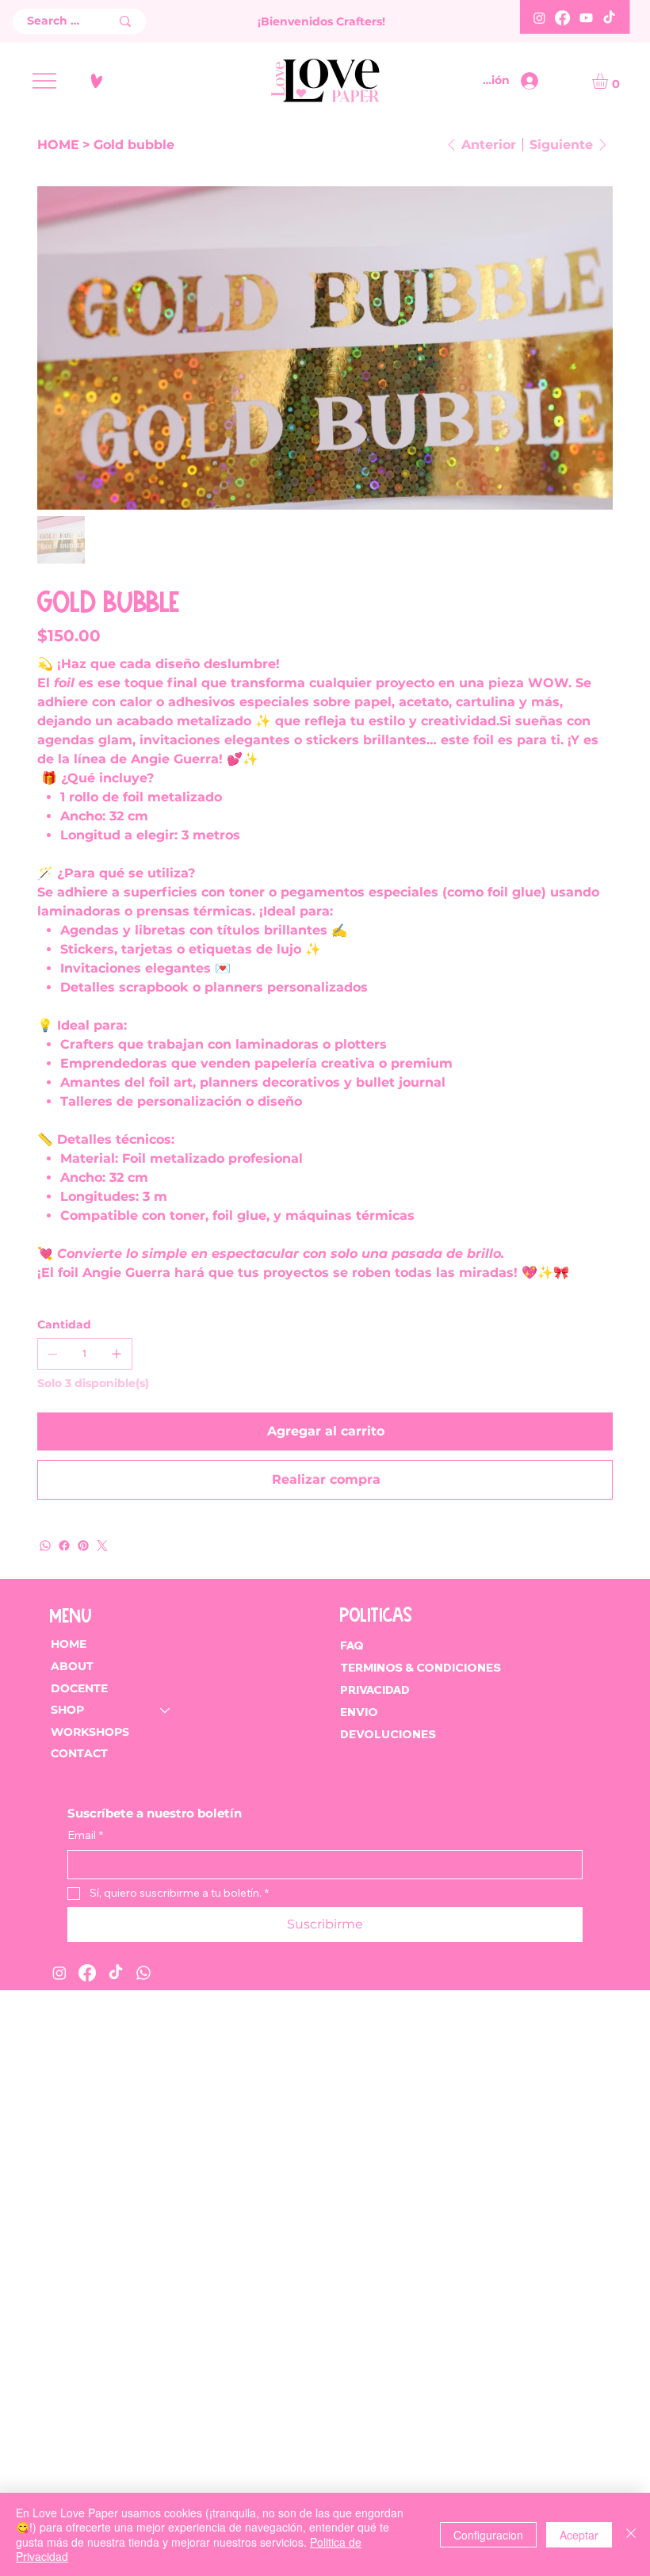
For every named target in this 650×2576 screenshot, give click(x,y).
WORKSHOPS (90, 1732)
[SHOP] (166, 1710)
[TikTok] (609, 18)
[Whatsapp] (143, 1973)
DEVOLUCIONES (388, 1734)
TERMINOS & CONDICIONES (422, 1668)
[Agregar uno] (117, 1354)
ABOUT (72, 1666)
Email (85, 1835)
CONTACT (79, 1753)
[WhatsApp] (45, 1546)
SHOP (67, 1710)
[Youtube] (586, 18)
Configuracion (488, 2535)
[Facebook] (562, 18)
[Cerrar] (631, 2534)
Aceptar (579, 2535)
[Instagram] (539, 18)
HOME (69, 1644)
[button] (609, 81)
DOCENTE (79, 1688)
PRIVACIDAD (375, 1690)
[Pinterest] (83, 1546)
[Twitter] (102, 1546)
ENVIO (359, 1712)
